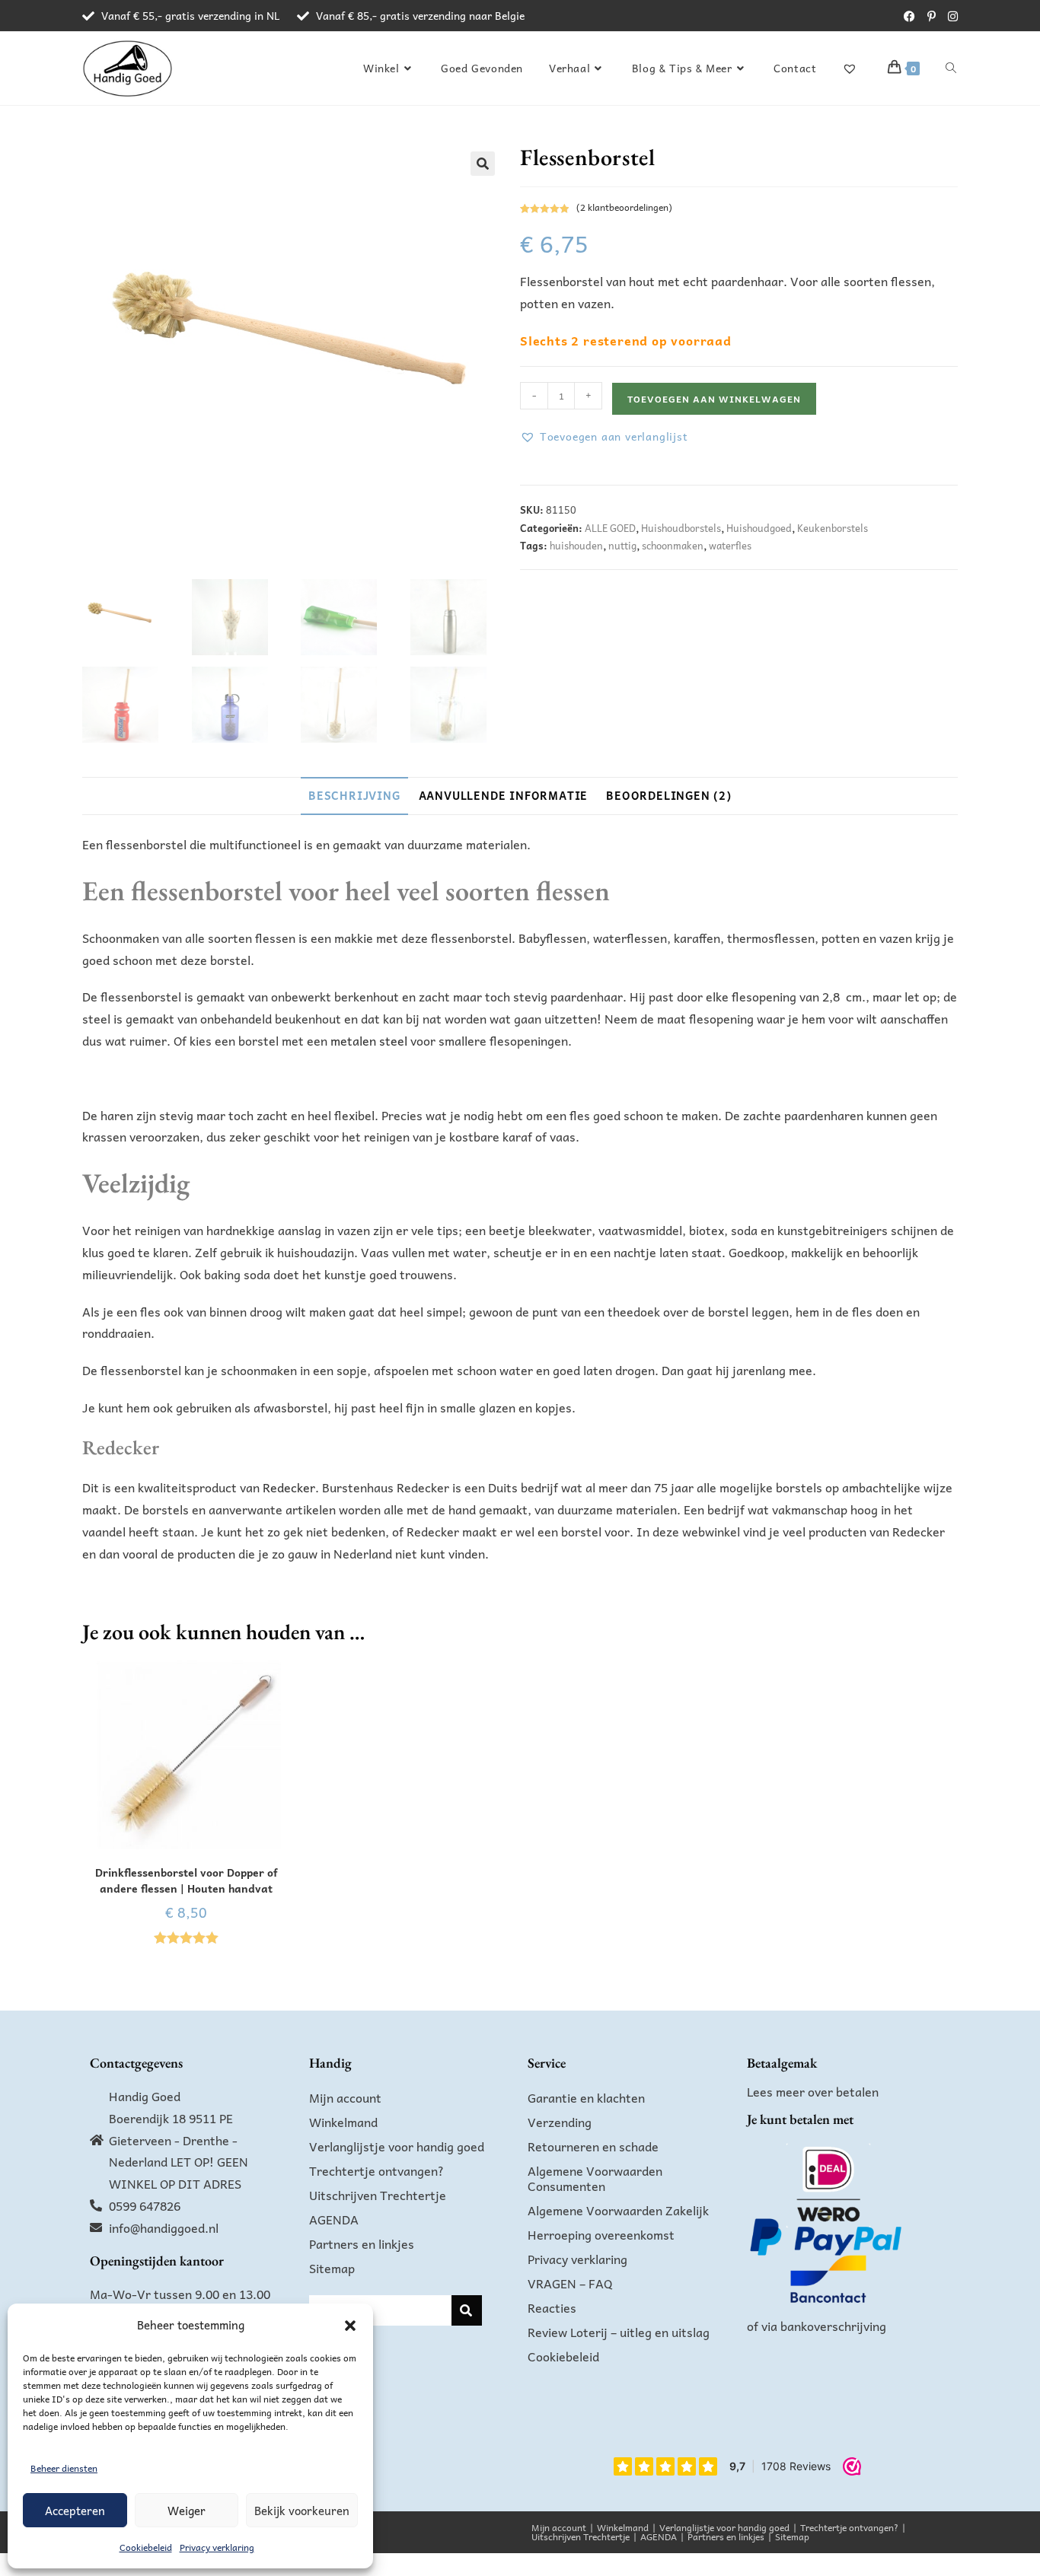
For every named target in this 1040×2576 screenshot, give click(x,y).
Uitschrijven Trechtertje (378, 2195)
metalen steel (369, 1040)
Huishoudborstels (681, 528)
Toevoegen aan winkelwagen (714, 399)
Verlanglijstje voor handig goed (397, 2146)
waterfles (730, 545)
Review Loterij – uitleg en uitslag (619, 2332)
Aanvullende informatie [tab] (504, 795)
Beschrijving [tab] (354, 795)
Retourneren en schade (593, 2146)
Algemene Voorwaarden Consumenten (595, 2178)
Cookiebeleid (146, 2547)
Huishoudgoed (759, 528)
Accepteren (75, 2511)
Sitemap (332, 2268)
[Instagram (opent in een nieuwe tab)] (950, 16)
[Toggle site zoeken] (951, 68)
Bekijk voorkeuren (302, 2511)
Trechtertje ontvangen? (376, 2170)
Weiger (187, 2511)
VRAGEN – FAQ (570, 2283)
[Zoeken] (467, 2310)
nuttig (622, 545)
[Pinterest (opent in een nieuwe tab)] (932, 16)
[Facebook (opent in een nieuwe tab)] (909, 16)
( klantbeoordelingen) (624, 207)
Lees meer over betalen (813, 2091)
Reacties (552, 2307)
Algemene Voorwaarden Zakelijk (618, 2210)
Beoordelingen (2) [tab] (669, 795)
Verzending (560, 2122)
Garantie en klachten (586, 2097)
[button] (350, 2326)
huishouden (576, 545)
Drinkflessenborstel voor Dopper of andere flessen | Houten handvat (186, 1880)
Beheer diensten (64, 2468)
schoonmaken (673, 545)
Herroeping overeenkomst (601, 2234)
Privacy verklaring (217, 2547)
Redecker (287, 1487)
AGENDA (334, 2219)
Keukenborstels (833, 528)
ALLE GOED (610, 528)
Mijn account (345, 2097)
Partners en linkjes (362, 2243)
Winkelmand (343, 2122)
